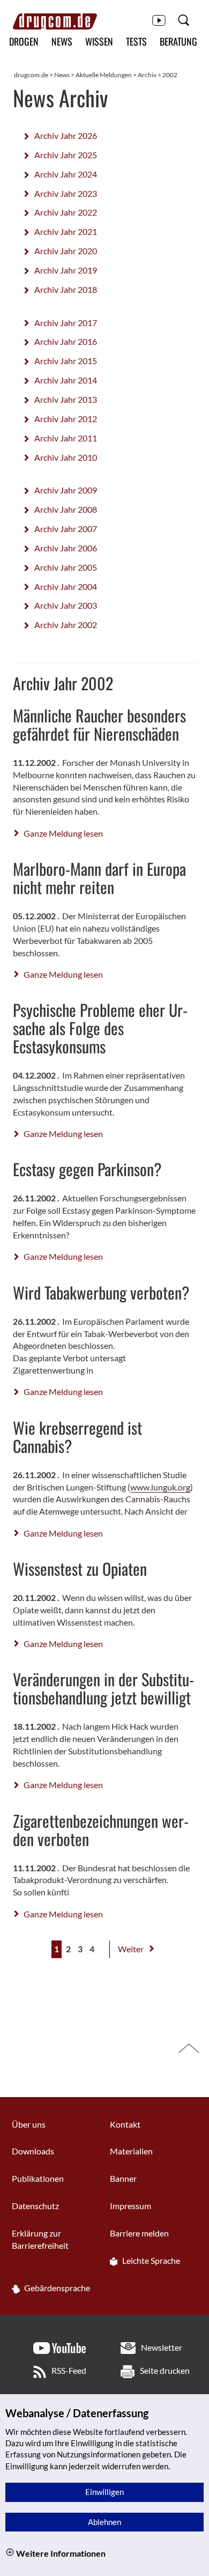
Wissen (99, 41)
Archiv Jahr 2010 (66, 457)
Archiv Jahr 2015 (66, 361)
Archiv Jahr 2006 (66, 548)
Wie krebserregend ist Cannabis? (77, 1437)
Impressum (130, 2206)
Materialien (131, 2151)
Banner (123, 2178)
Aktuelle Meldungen (104, 75)
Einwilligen (104, 2492)
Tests (136, 41)
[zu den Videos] (159, 20)
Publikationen (38, 2178)
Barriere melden (139, 2233)
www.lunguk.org (160, 1487)
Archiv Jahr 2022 (66, 212)
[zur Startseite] (55, 21)
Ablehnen (104, 2522)
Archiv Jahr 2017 (66, 323)
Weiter (132, 1949)
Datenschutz (35, 2206)
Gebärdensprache (56, 2288)
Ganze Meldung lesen (63, 833)
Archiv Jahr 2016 (66, 341)
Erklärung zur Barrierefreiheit (40, 2239)
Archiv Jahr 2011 (66, 438)
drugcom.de (31, 75)
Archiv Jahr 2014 (66, 380)
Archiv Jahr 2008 (66, 509)
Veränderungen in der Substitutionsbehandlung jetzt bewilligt (103, 1688)
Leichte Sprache (150, 2260)
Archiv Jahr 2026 (66, 135)
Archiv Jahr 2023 (66, 193)
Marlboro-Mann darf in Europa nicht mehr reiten (99, 878)
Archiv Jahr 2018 (66, 289)
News (62, 41)
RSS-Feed (69, 2370)
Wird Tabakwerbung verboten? (101, 1292)
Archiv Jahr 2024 (66, 174)
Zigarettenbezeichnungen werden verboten (101, 1830)
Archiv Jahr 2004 (66, 586)
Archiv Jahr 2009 (66, 490)
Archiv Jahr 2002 (66, 625)
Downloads (33, 2151)
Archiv (147, 75)
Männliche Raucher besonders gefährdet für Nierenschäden (99, 724)
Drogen (24, 41)
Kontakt (125, 2124)
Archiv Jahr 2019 (66, 270)
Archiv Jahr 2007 (66, 529)
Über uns (29, 2124)
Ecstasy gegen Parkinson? (87, 1169)
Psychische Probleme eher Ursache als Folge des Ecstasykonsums (100, 1028)
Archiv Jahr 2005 (66, 567)
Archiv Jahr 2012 (66, 419)
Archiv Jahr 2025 (66, 155)
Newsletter (162, 2347)
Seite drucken (165, 2370)
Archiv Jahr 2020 (66, 251)
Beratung (178, 41)
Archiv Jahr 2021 (66, 231)
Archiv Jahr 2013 (66, 399)
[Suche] (184, 20)
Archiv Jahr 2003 (66, 605)
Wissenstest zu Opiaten (80, 1569)
